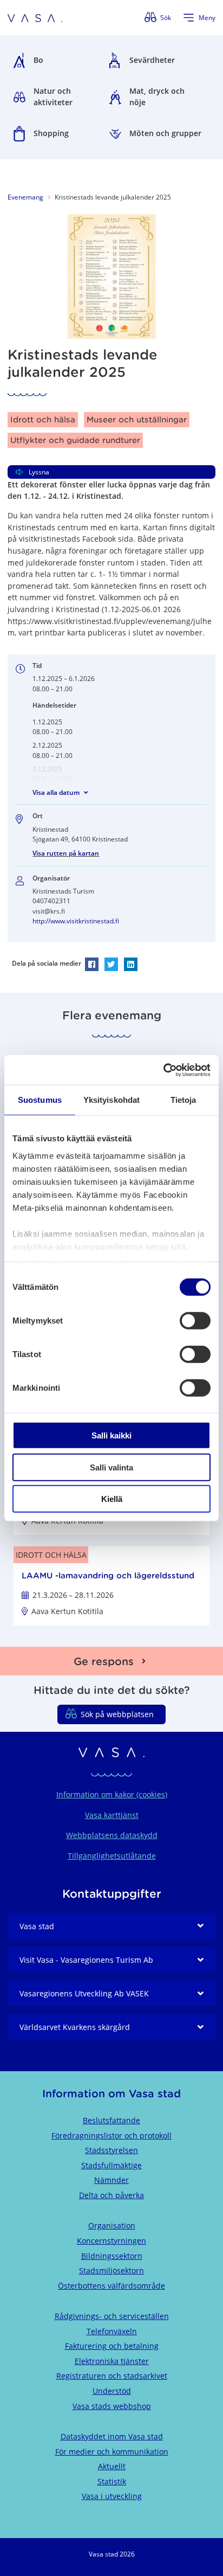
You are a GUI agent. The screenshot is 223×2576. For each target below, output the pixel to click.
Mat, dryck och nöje (157, 97)
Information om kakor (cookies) (112, 1794)
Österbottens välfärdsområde (111, 2286)
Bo (38, 60)
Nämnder (111, 2180)
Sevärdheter (152, 60)
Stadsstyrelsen (111, 2150)
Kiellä (112, 1499)
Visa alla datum (56, 792)
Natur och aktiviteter (53, 97)
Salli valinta (111, 1467)
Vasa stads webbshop (112, 2406)
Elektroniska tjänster (112, 2361)
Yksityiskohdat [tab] (111, 1100)
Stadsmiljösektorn (111, 2270)
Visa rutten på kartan (66, 853)
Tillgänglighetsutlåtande (112, 1856)
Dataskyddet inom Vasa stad (112, 2436)
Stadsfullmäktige (111, 2165)
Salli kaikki (111, 1435)
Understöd (112, 2391)
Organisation (112, 2225)
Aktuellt (112, 2466)
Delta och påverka (111, 2195)
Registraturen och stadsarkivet (112, 2376)
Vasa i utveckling (112, 2496)
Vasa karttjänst (112, 1815)
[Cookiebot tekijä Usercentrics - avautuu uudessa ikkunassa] (163, 1070)
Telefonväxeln (112, 2331)
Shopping (51, 133)
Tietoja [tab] (183, 1100)
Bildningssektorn (112, 2256)
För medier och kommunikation (112, 2452)
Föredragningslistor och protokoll (111, 2135)
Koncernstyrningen (111, 2241)
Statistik (112, 2481)
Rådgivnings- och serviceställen (112, 2316)
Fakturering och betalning (112, 2346)
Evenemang (25, 197)
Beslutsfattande (111, 2120)
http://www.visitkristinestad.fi (76, 921)
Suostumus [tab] (40, 1100)
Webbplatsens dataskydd (112, 1835)
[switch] (195, 1321)
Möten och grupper (165, 133)
